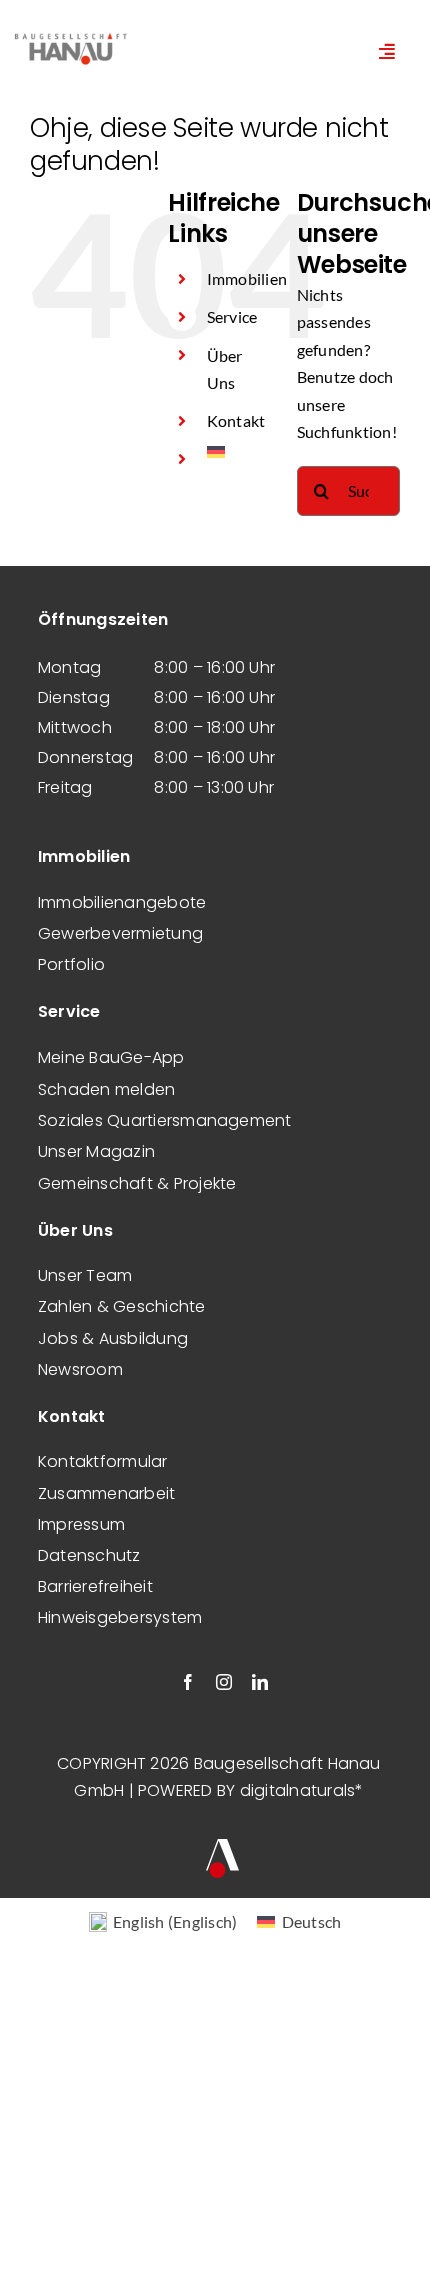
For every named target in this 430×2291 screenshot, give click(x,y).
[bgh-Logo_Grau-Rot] (70, 35)
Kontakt (236, 420)
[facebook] (188, 1682)
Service (232, 316)
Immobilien (247, 278)
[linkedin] (260, 1682)
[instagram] (224, 1682)
